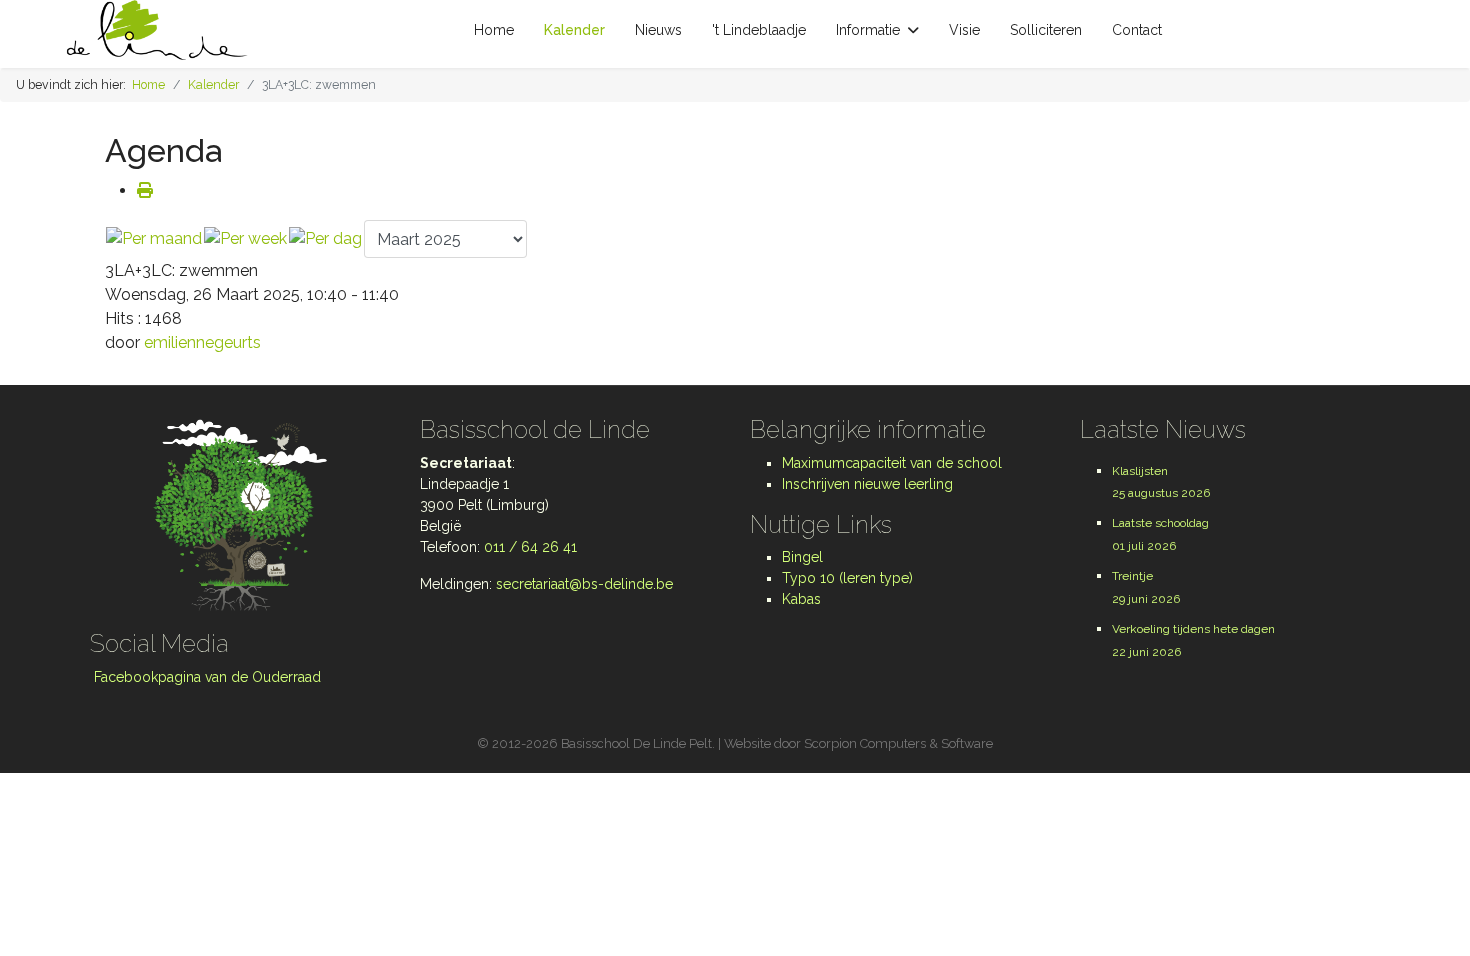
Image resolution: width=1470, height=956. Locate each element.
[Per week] (245, 239)
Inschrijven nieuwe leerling (867, 484)
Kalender (574, 30)
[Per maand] (154, 239)
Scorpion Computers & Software (898, 743)
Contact (1137, 30)
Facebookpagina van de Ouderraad (205, 677)
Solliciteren (1046, 30)
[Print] (145, 190)
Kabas (801, 599)
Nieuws (658, 30)
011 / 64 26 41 (530, 547)
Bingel (802, 557)
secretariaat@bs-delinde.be (584, 584)
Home (494, 30)
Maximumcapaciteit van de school (892, 463)
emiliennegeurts (202, 342)
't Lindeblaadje (759, 30)
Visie (964, 30)
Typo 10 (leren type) (847, 578)
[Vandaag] (325, 239)
